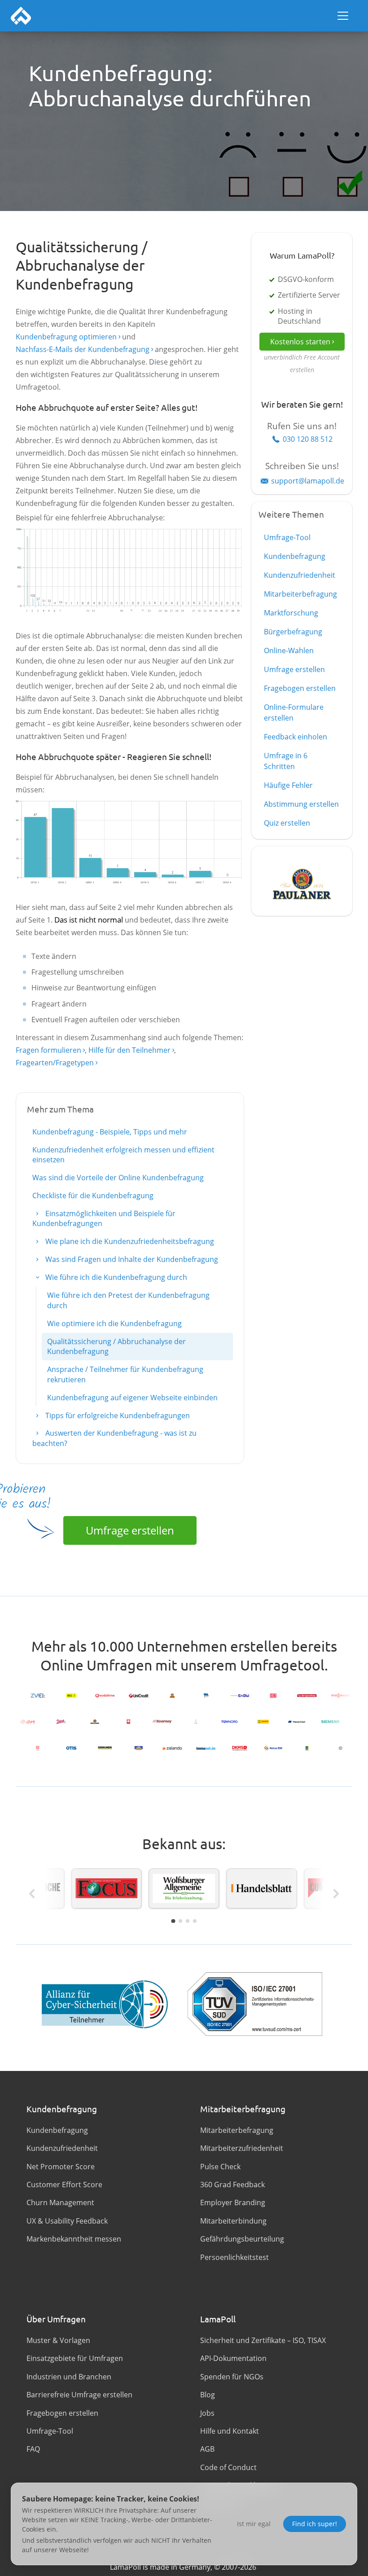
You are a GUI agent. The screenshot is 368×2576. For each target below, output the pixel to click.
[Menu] (343, 16)
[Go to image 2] (180, 1921)
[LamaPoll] (21, 16)
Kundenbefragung (295, 556)
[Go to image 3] (188, 1921)
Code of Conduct (228, 2467)
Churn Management (60, 2202)
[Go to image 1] (173, 1921)
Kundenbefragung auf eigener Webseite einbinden (132, 1398)
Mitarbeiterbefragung (300, 594)
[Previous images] (32, 1894)
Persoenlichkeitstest (234, 2257)
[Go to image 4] (195, 1921)
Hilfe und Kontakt (230, 2431)
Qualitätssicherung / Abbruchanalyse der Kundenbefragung (116, 1346)
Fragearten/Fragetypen (55, 1063)
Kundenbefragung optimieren (66, 337)
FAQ (33, 2449)
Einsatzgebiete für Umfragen (75, 2358)
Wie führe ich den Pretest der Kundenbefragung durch (128, 1300)
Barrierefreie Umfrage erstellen (79, 2395)
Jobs (207, 2413)
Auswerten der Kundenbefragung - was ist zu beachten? (114, 1438)
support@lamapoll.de (308, 481)
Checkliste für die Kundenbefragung (93, 1196)
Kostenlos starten (300, 342)
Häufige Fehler (288, 785)
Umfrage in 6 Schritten (286, 761)
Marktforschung (291, 613)
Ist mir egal (254, 2524)
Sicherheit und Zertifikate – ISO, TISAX (263, 2340)
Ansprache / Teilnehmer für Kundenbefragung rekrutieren (125, 1374)
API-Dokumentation (233, 2358)
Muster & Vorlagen (58, 2340)
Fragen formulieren (48, 1050)
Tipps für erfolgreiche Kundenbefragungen (117, 1415)
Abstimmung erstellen (301, 804)
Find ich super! (315, 2524)
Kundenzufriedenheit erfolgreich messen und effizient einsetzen (123, 1155)
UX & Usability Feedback (67, 2221)
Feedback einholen (296, 737)
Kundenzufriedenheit (300, 575)
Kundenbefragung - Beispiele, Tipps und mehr (110, 1132)
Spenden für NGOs (232, 2377)
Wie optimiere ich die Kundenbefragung (114, 1323)
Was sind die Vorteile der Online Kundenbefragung (118, 1178)
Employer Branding (233, 2202)
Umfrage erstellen (130, 1530)
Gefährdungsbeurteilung (242, 2239)
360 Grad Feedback (232, 2185)
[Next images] (336, 1894)
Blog (208, 2395)
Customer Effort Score (64, 2185)
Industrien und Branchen (69, 2377)
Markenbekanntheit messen (74, 2239)
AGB (207, 2449)
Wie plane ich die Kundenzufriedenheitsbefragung (129, 1241)
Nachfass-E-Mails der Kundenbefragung (83, 349)
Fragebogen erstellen (300, 688)
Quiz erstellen (287, 823)
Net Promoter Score (61, 2167)
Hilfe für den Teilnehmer (129, 1050)
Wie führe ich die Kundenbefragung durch (115, 1277)
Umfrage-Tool (287, 537)
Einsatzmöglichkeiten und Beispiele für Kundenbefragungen (104, 1218)
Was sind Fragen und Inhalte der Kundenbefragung (131, 1259)
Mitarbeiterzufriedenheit (242, 2148)
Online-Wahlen (289, 651)
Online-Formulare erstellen (294, 712)
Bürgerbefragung (293, 632)
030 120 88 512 (308, 439)
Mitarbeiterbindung (233, 2221)
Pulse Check (220, 2167)
